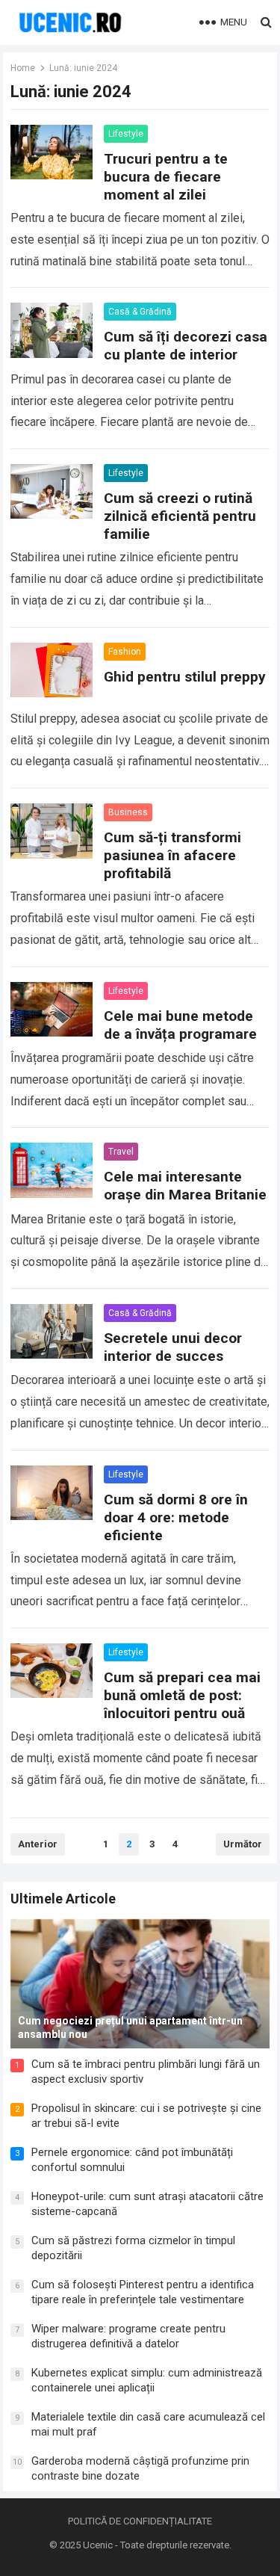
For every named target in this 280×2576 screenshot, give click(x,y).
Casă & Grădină (140, 312)
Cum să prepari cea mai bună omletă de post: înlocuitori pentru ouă (182, 1695)
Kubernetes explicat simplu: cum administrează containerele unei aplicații (147, 2380)
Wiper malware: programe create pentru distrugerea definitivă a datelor (128, 2336)
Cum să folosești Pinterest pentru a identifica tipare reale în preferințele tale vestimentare (143, 2292)
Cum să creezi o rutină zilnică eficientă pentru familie (180, 516)
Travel (121, 1152)
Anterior (38, 1844)
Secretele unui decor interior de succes (173, 1347)
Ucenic (98, 2545)
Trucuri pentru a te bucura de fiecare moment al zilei (166, 177)
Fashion (125, 652)
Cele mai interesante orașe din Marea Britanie (185, 1186)
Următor (243, 1844)
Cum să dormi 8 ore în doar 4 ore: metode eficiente (176, 1517)
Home (23, 68)
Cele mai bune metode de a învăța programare (180, 1025)
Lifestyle (126, 134)
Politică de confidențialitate (140, 2521)
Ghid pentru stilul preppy (185, 677)
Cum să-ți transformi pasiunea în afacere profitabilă (172, 855)
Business (128, 812)
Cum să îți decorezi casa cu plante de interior (186, 346)
